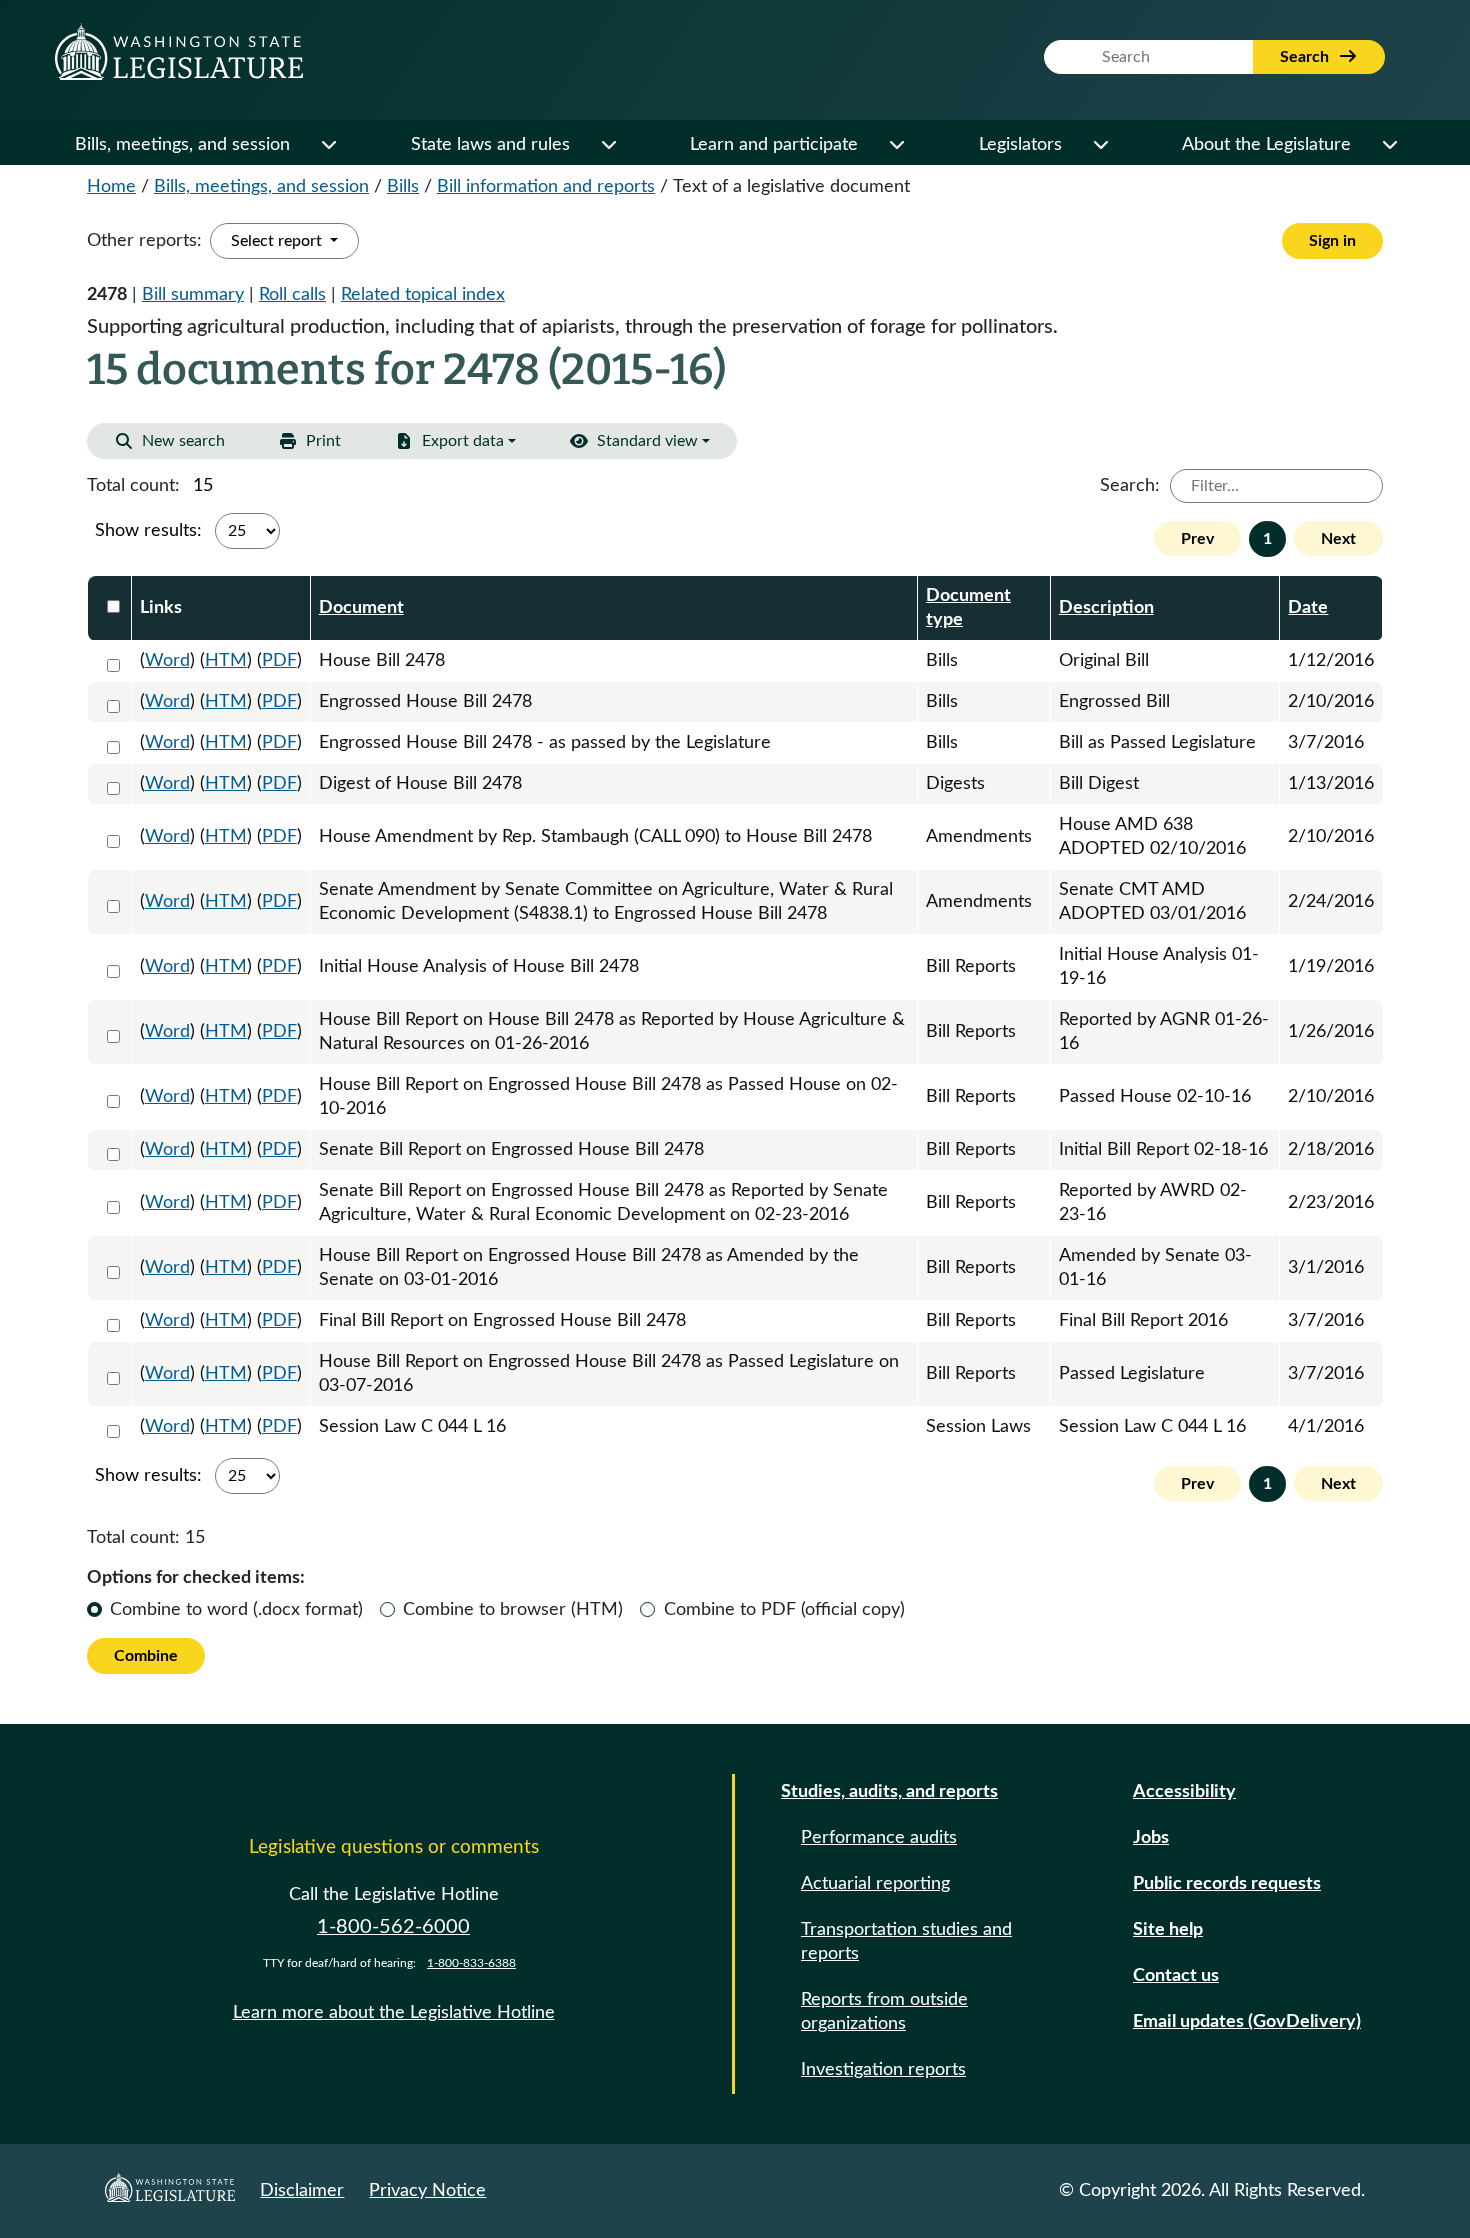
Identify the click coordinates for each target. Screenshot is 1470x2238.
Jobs (1151, 1838)
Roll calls (292, 295)
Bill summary (193, 295)
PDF (279, 661)
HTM (226, 661)
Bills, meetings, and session (182, 145)
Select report (278, 241)
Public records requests (1227, 1884)
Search (1306, 57)
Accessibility (1184, 1792)
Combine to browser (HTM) (513, 1610)
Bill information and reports (546, 187)
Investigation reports (883, 2070)
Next (1338, 539)
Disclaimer (302, 2191)
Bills (403, 187)
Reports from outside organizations (884, 2012)
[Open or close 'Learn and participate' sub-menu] (896, 145)
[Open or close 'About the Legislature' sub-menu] (1389, 145)
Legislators (1020, 145)
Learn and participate (774, 145)
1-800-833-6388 (471, 1963)
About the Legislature (1266, 145)
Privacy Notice (427, 2191)
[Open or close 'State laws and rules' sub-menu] (608, 145)
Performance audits (879, 1838)
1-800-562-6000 (393, 1927)
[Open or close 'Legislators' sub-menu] (1100, 145)
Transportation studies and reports (906, 1942)
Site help (1168, 1930)
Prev (1197, 539)
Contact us (1176, 1976)
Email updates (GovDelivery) (1247, 2022)
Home (111, 187)
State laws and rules (490, 145)
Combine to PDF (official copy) (784, 1610)
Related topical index (423, 295)
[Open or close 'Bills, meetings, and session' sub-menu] (328, 145)
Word (167, 661)
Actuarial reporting (875, 1884)
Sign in (1332, 241)
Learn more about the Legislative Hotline (394, 2013)
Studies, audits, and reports (889, 1792)
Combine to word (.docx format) (236, 1610)
